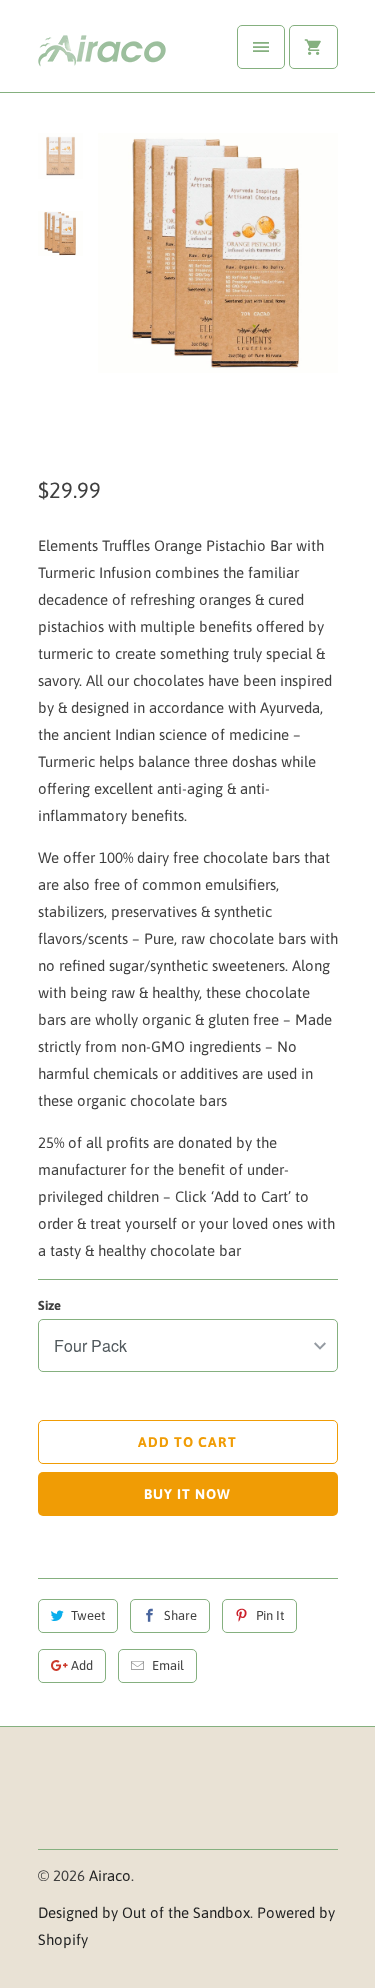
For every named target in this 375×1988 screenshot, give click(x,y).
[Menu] (261, 47)
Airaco (110, 1875)
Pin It (270, 1615)
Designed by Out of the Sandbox (144, 1912)
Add (82, 1665)
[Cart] (313, 47)
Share (180, 1615)
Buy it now (187, 1494)
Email (168, 1665)
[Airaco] (118, 53)
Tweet (88, 1615)
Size (49, 1305)
